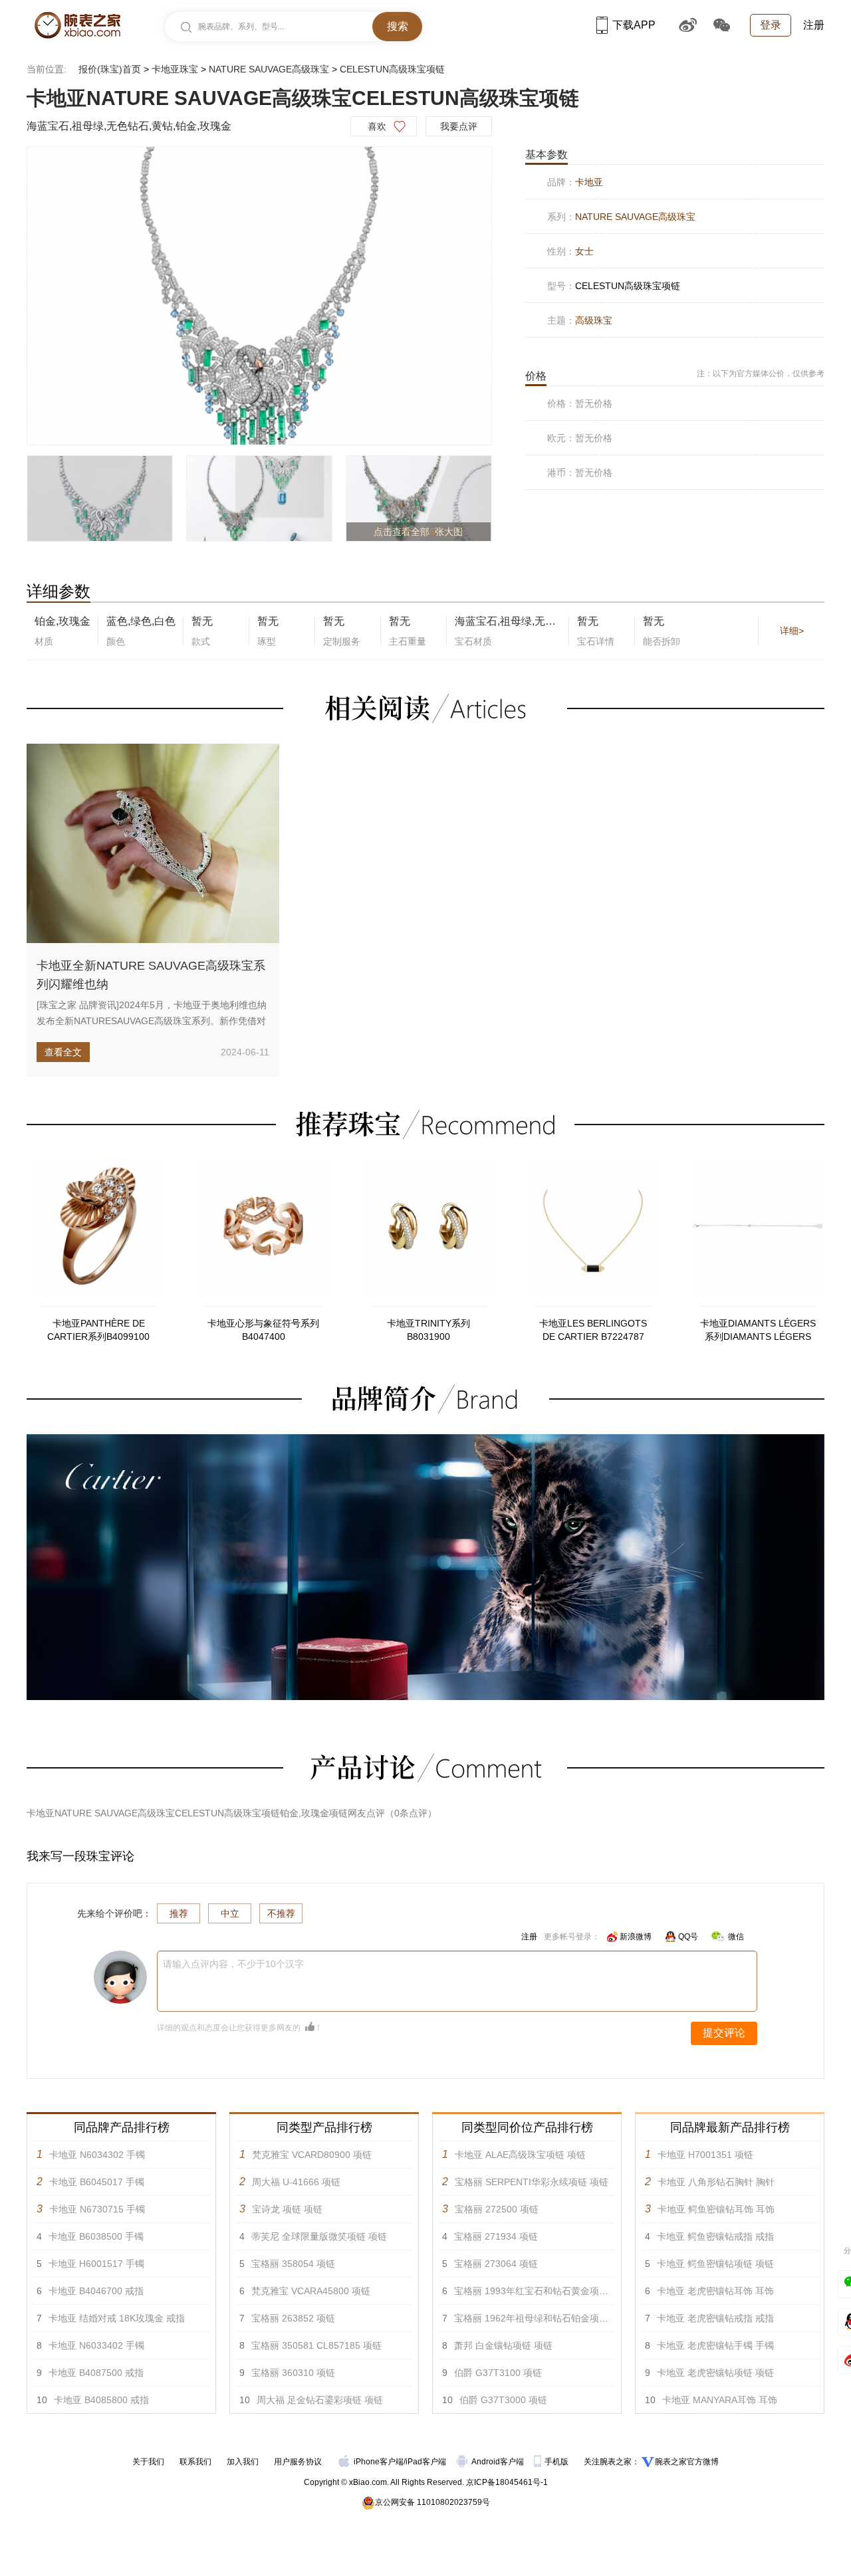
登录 (771, 25)
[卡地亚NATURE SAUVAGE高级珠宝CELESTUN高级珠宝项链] (259, 296)
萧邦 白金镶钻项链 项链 (503, 2345)
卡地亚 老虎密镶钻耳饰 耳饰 (715, 2291)
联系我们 (195, 2462)
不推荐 (281, 1913)
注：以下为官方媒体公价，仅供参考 (761, 374)
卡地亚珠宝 (175, 69)
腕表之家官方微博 (687, 2462)
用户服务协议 (298, 2462)
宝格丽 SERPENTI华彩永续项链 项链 (532, 2182)
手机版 (557, 2462)
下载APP (634, 25)
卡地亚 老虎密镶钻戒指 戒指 (715, 2318)
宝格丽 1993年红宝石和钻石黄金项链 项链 (542, 2291)
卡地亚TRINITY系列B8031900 (428, 1330)
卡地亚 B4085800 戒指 (101, 2400)
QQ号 (688, 1937)
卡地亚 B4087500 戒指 (96, 2373)
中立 (230, 1913)
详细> (792, 631)
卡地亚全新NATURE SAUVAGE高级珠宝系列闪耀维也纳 (151, 975)
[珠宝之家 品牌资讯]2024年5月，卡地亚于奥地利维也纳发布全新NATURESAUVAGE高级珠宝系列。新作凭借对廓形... (152, 1021)
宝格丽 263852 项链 (293, 2318)
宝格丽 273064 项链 (496, 2264)
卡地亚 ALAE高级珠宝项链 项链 (520, 2155)
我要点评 (459, 126)
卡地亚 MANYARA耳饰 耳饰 (720, 2400)
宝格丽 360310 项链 (293, 2373)
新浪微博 (636, 1937)
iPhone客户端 (379, 2462)
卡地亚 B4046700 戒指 (96, 2291)
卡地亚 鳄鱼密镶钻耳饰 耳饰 (716, 2209)
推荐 (179, 1913)
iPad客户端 (426, 2462)
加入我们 (243, 2462)
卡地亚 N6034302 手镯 (97, 2155)
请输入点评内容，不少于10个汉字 (233, 1964)
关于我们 (148, 2462)
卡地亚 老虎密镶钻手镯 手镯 (715, 2345)
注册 (814, 25)
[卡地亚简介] (425, 1440)
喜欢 (377, 126)
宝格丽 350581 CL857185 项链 (316, 2345)
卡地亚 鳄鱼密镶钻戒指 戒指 (715, 2236)
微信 (736, 1937)
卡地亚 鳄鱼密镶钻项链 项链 (715, 2264)
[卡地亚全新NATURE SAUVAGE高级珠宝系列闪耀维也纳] (153, 843)
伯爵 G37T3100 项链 (498, 2373)
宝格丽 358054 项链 (293, 2264)
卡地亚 (589, 182)
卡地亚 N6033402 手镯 (96, 2345)
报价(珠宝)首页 (110, 69)
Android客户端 (499, 2462)
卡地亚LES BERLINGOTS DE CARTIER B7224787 (593, 1330)
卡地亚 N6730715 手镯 (97, 2209)
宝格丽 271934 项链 (496, 2236)
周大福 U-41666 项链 (296, 2182)
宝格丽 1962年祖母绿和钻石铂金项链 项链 (542, 2318)
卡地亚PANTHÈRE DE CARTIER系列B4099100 (98, 1330)
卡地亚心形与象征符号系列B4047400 (263, 1330)
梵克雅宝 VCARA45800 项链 (311, 2291)
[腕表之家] (77, 25)
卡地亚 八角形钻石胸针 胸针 (716, 2182)
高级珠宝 (594, 320)
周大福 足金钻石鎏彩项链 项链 (320, 2400)
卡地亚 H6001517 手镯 (96, 2264)
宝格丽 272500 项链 (497, 2209)
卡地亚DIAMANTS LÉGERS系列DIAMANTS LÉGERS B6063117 (758, 1331)
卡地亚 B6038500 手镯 (96, 2236)
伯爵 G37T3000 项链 (503, 2400)
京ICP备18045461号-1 (507, 2482)
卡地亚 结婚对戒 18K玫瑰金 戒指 (117, 2318)
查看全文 (63, 1052)
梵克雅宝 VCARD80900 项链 (312, 2155)
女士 (584, 251)
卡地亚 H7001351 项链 (705, 2155)
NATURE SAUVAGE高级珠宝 (269, 69)
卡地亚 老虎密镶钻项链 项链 (715, 2373)
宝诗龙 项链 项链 (287, 2209)
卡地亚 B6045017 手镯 (97, 2182)
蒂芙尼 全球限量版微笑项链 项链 (319, 2236)
